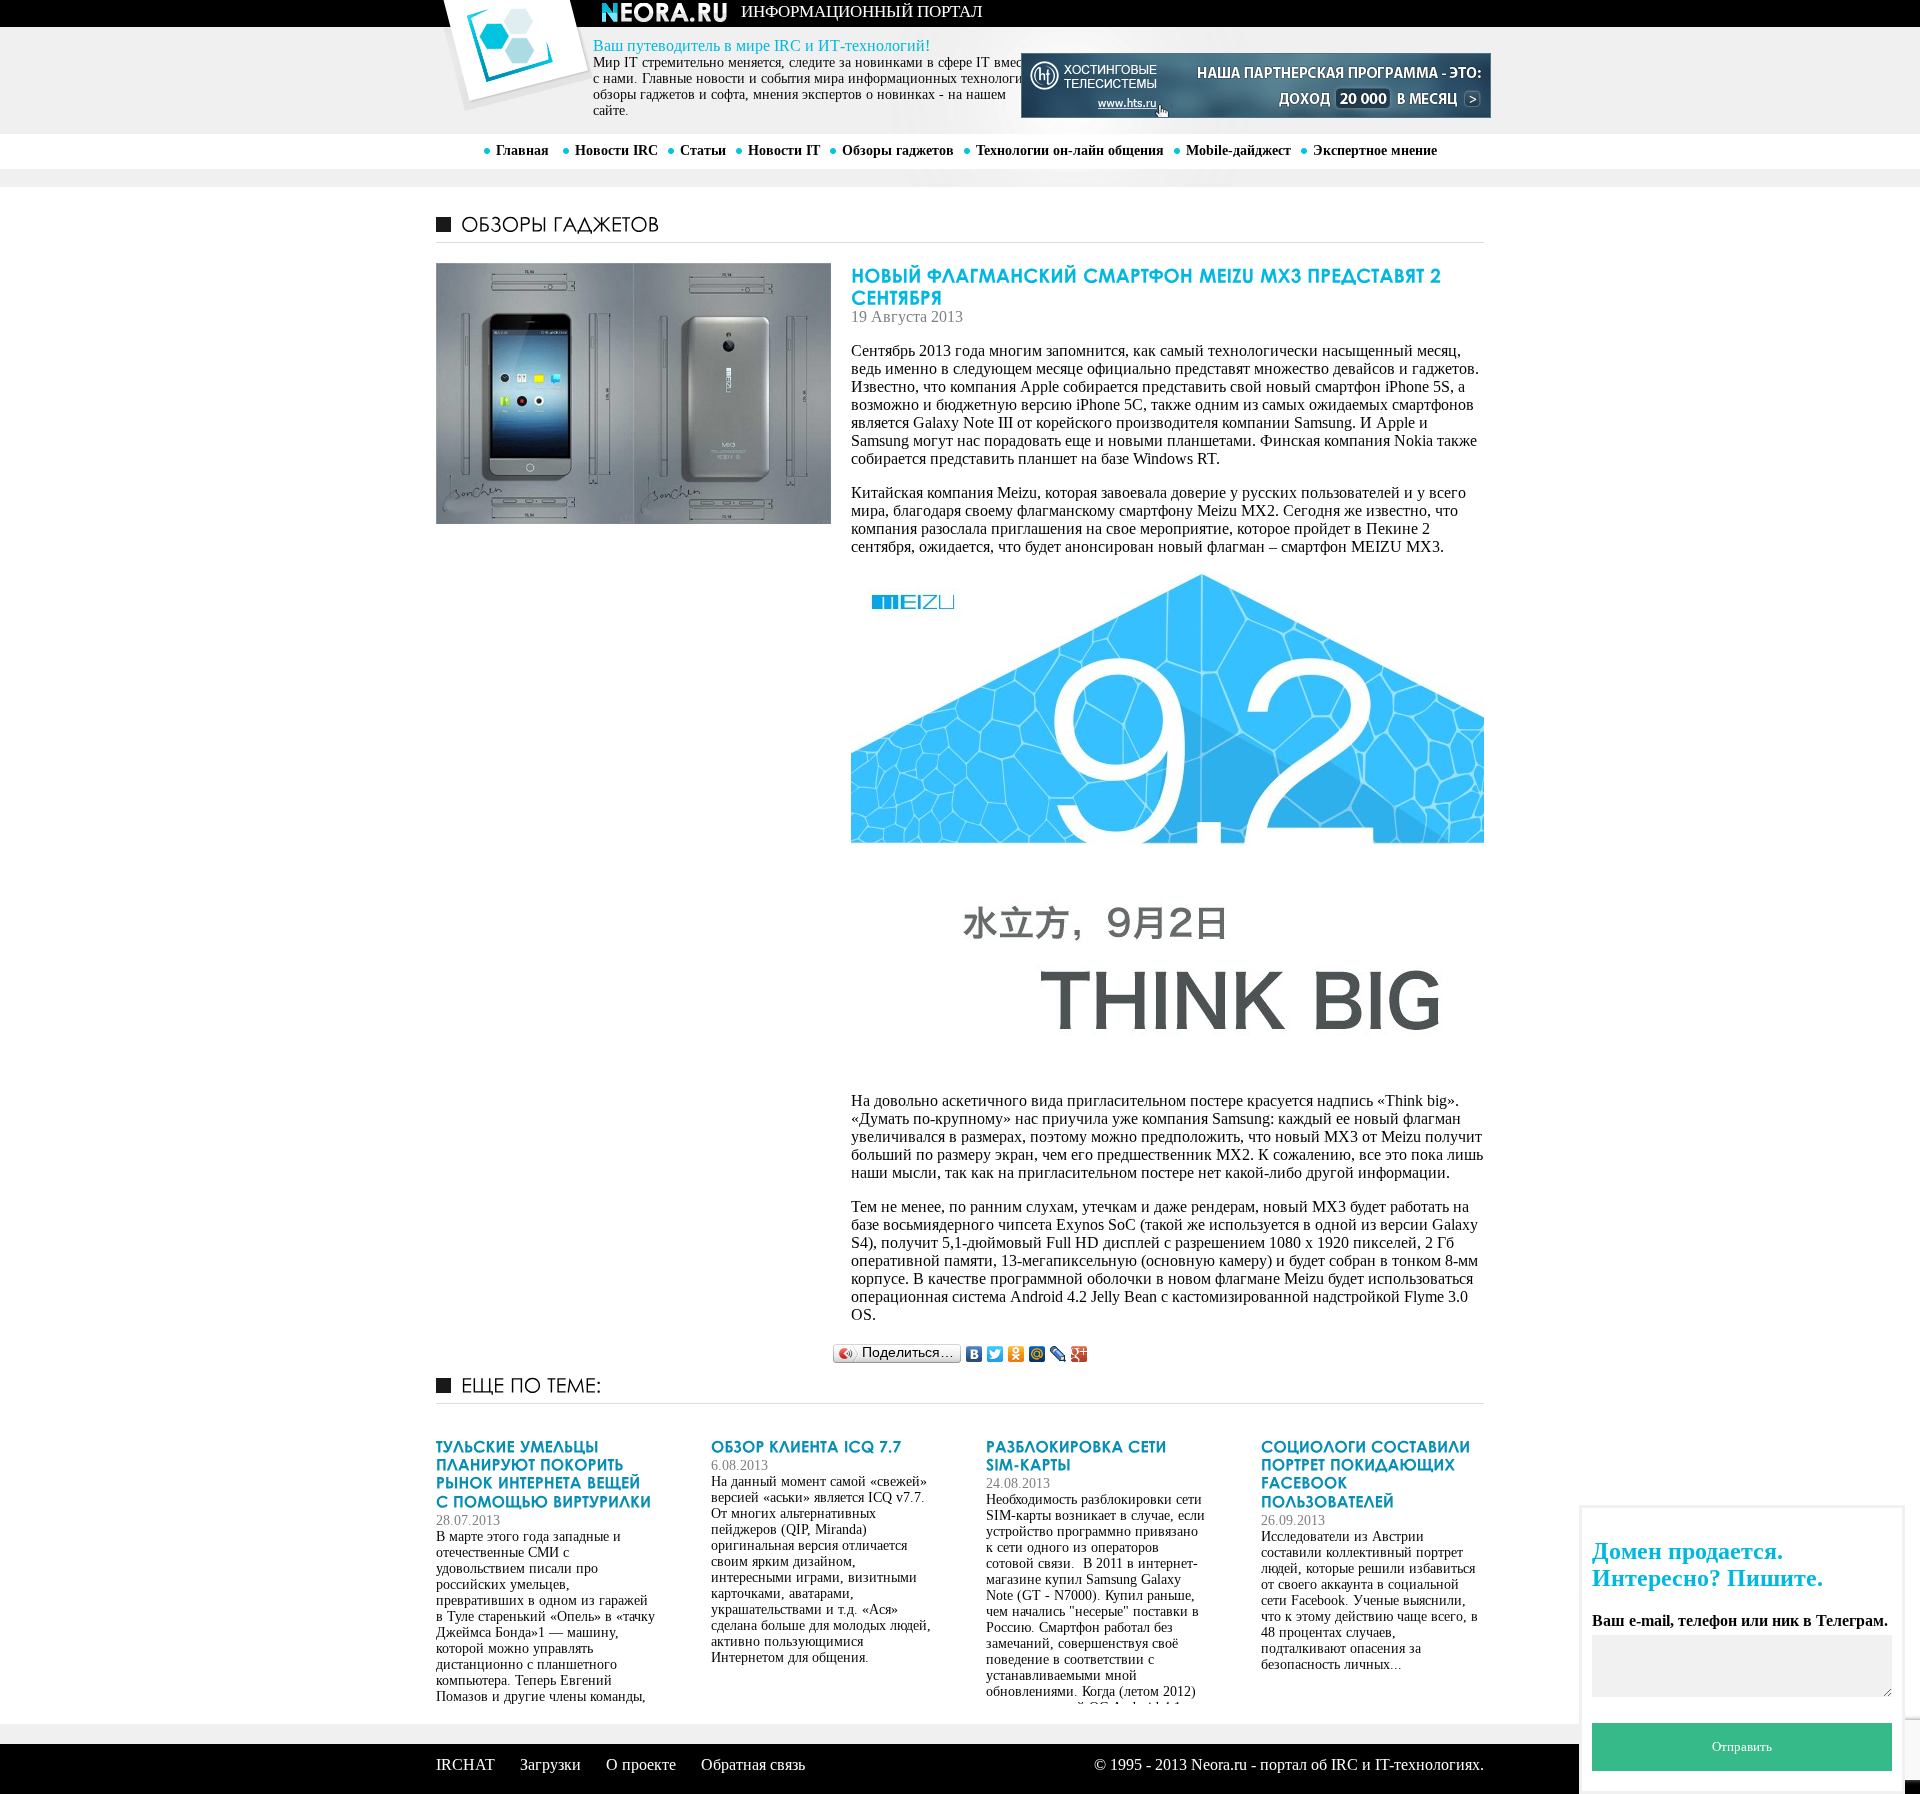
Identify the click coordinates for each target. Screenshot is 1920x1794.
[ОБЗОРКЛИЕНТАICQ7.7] (821, 1446)
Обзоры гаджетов (898, 150)
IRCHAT (465, 1764)
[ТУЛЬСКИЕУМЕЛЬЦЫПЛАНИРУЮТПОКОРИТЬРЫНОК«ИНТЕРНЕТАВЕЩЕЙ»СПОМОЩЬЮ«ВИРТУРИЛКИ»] (546, 1473)
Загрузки (550, 1764)
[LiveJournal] (1058, 1354)
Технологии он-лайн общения (1070, 150)
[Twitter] (995, 1354)
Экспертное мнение (1375, 150)
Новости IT (784, 150)
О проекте (641, 1764)
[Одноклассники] (1016, 1354)
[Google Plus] (1079, 1354)
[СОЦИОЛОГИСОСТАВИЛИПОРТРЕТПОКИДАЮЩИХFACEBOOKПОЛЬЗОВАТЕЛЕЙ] (1371, 1473)
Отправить (1742, 1746)
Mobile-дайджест (1238, 150)
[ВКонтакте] (974, 1354)
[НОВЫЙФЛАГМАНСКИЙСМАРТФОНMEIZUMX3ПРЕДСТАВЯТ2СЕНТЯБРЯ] (960, 285)
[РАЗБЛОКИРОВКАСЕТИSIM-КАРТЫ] (1096, 1455)
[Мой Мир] (1037, 1354)
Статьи (703, 150)
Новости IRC (616, 150)
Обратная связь (753, 1764)
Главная (522, 150)
